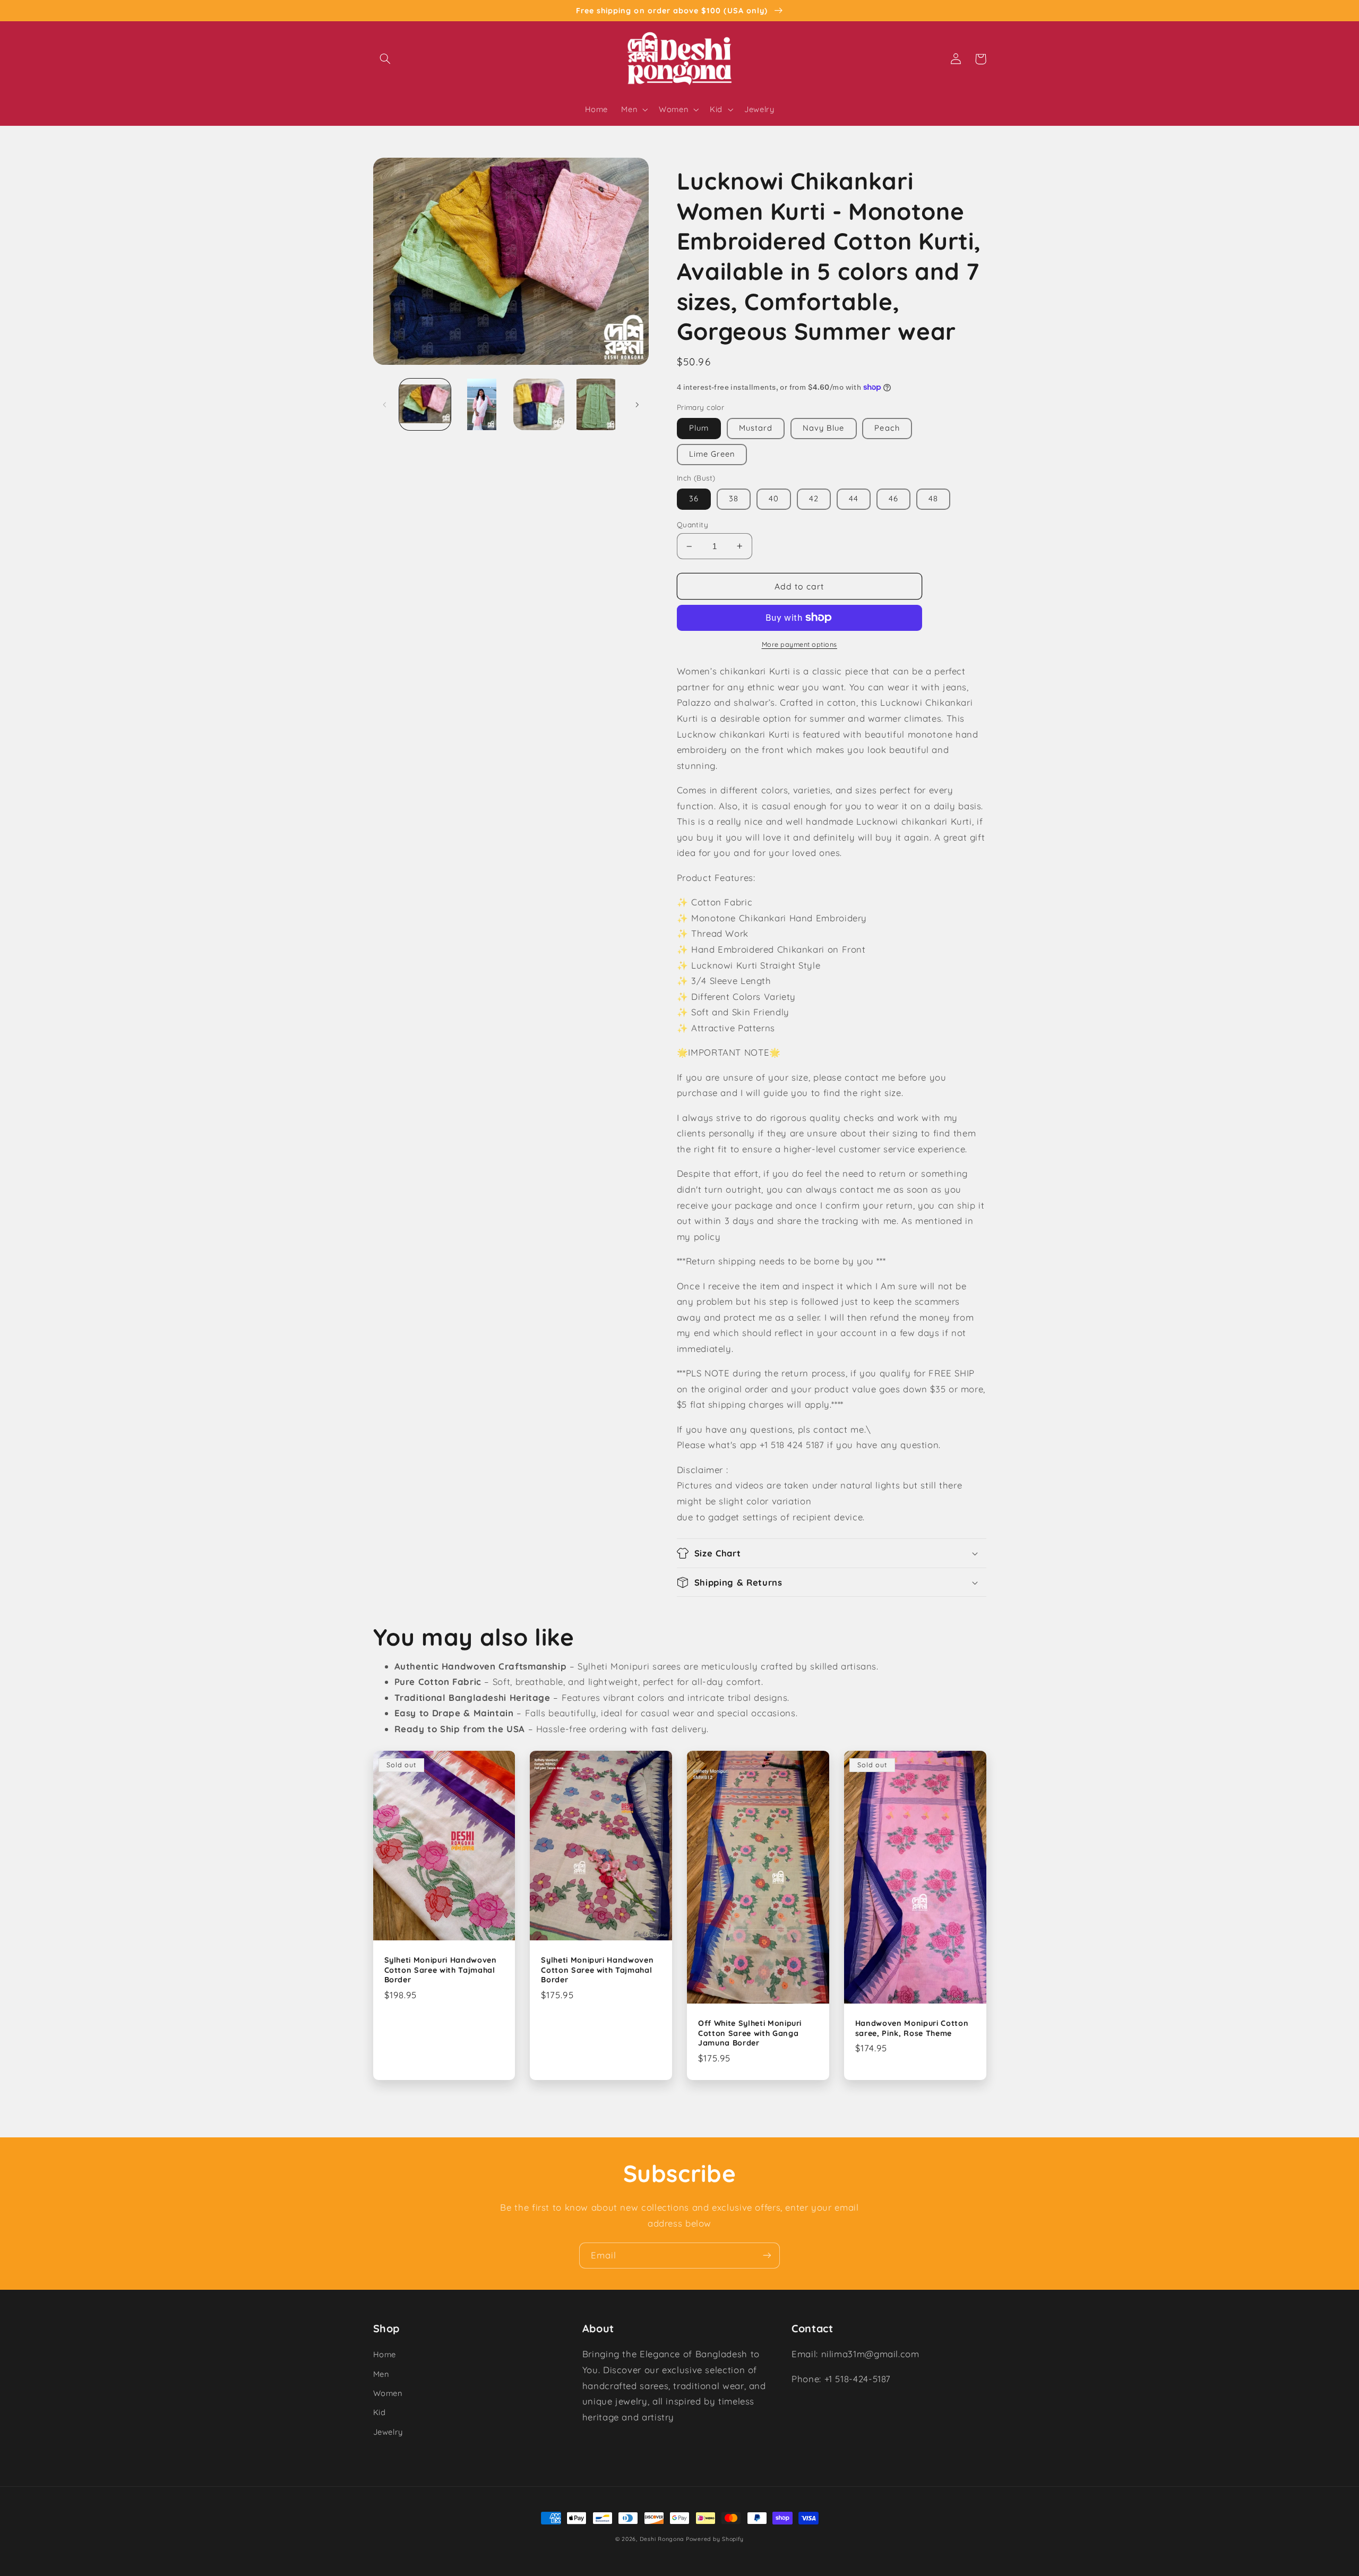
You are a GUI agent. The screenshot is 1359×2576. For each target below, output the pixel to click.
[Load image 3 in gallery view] (539, 404)
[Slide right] (637, 405)
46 (893, 498)
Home (385, 2354)
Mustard (756, 428)
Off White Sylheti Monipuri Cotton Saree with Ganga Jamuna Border (750, 2033)
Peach (887, 428)
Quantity (693, 524)
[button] (385, 59)
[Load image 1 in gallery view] (425, 404)
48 (933, 498)
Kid (380, 2412)
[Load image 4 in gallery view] (596, 404)
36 (694, 498)
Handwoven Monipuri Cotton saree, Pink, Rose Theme (912, 2028)
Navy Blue (823, 428)
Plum (699, 428)
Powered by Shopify (715, 2539)
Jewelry (388, 2432)
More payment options (800, 644)
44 (854, 498)
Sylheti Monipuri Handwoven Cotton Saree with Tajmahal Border (441, 1970)
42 (814, 498)
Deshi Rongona (662, 2539)
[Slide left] (385, 405)
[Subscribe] (767, 2256)
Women (388, 2393)
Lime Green (712, 454)
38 (734, 498)
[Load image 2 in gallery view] (482, 404)
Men (381, 2374)
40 (774, 498)
